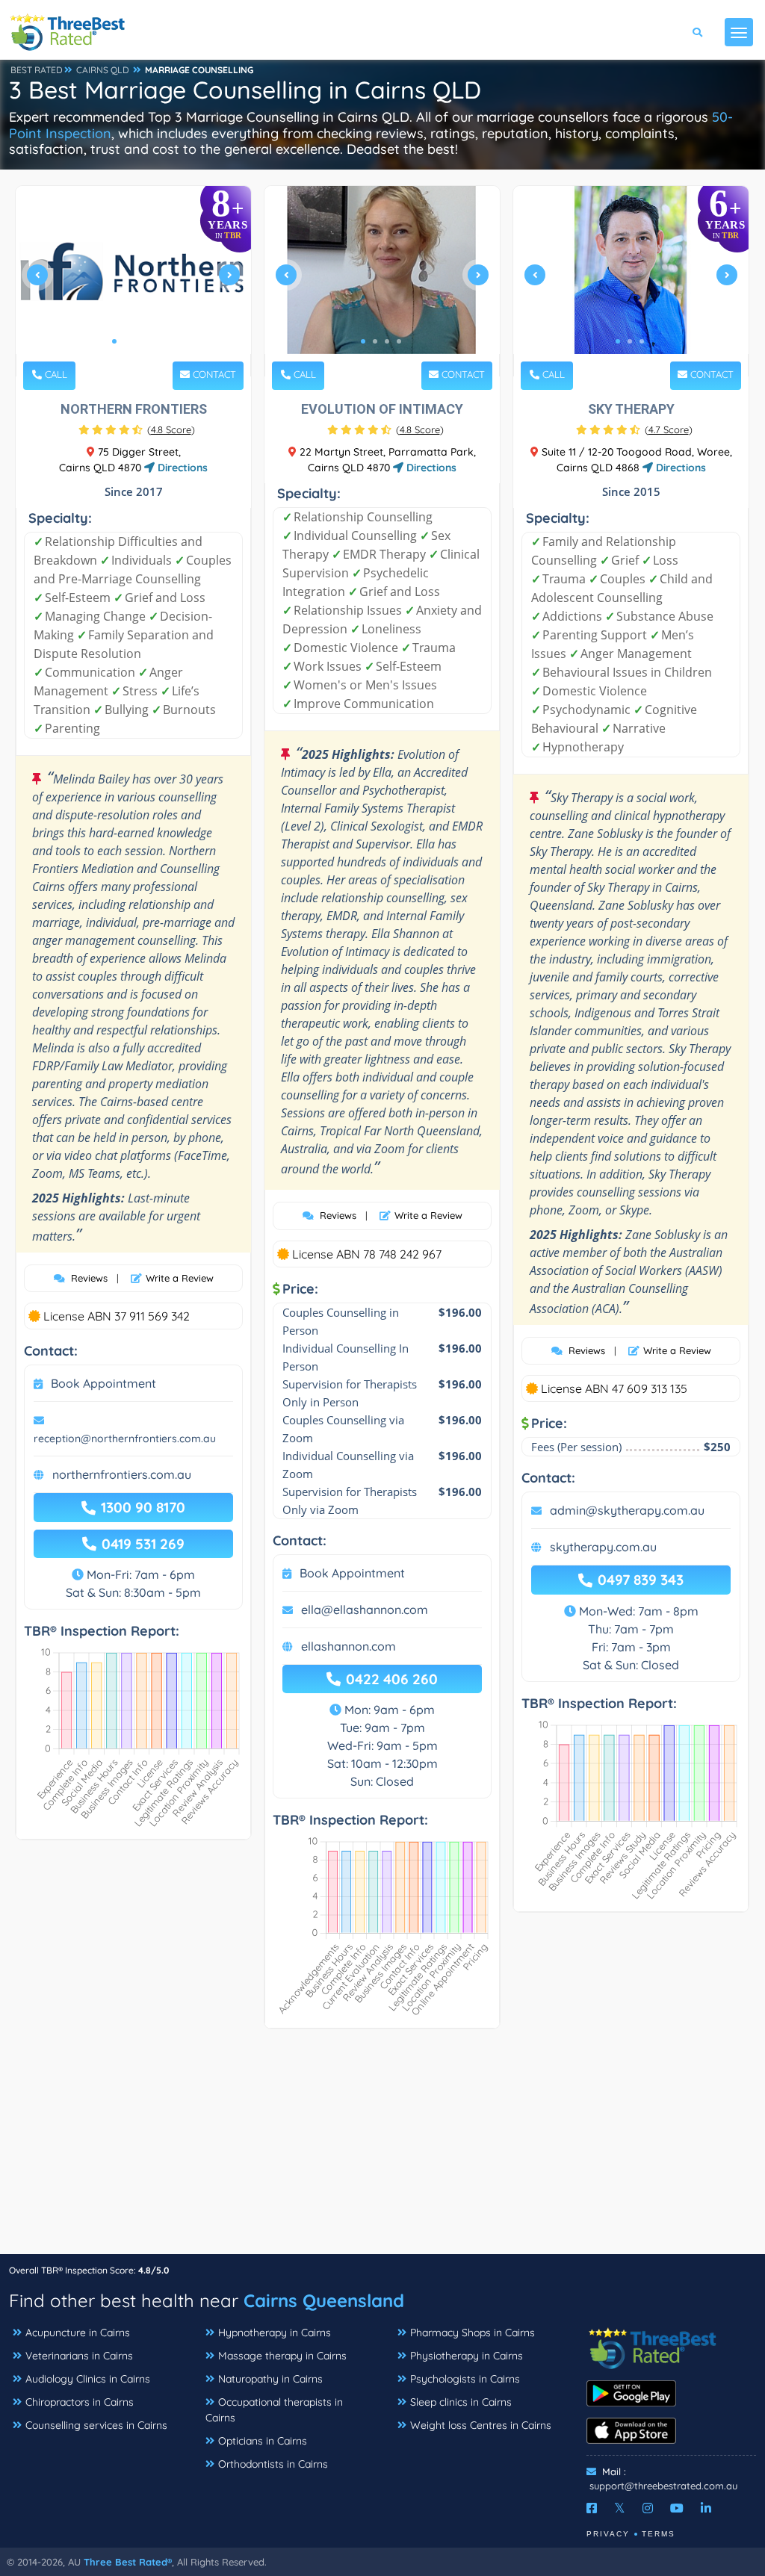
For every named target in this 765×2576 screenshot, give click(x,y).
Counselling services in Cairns (96, 2425)
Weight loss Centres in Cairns (481, 2425)
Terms (659, 2534)
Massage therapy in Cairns (282, 2356)
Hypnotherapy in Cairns (275, 2333)
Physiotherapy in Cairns (467, 2356)
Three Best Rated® (128, 2562)
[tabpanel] (133, 281)
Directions (181, 468)
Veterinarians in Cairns (79, 2356)
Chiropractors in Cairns (80, 2402)
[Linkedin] (706, 2508)
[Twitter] (620, 2508)
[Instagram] (648, 2508)
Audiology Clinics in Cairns (88, 2379)
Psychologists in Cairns (465, 2379)
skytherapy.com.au (603, 1547)
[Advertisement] (382, 2149)
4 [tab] (150, 341)
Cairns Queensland (324, 2300)
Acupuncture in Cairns (78, 2333)
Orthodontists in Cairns (273, 2464)
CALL (55, 374)
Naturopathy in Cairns (270, 2379)
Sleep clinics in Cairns (461, 2402)
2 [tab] (126, 341)
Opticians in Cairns (263, 2441)
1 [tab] (114, 341)
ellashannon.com (349, 1646)
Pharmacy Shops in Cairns (473, 2333)
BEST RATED (37, 70)
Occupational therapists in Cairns (274, 2410)
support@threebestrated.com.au (663, 2486)
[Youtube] (677, 2508)
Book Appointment (103, 1383)
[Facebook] (592, 2508)
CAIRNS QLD (103, 70)
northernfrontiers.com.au (122, 1474)
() (171, 429)
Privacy (608, 2534)
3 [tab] (138, 341)
